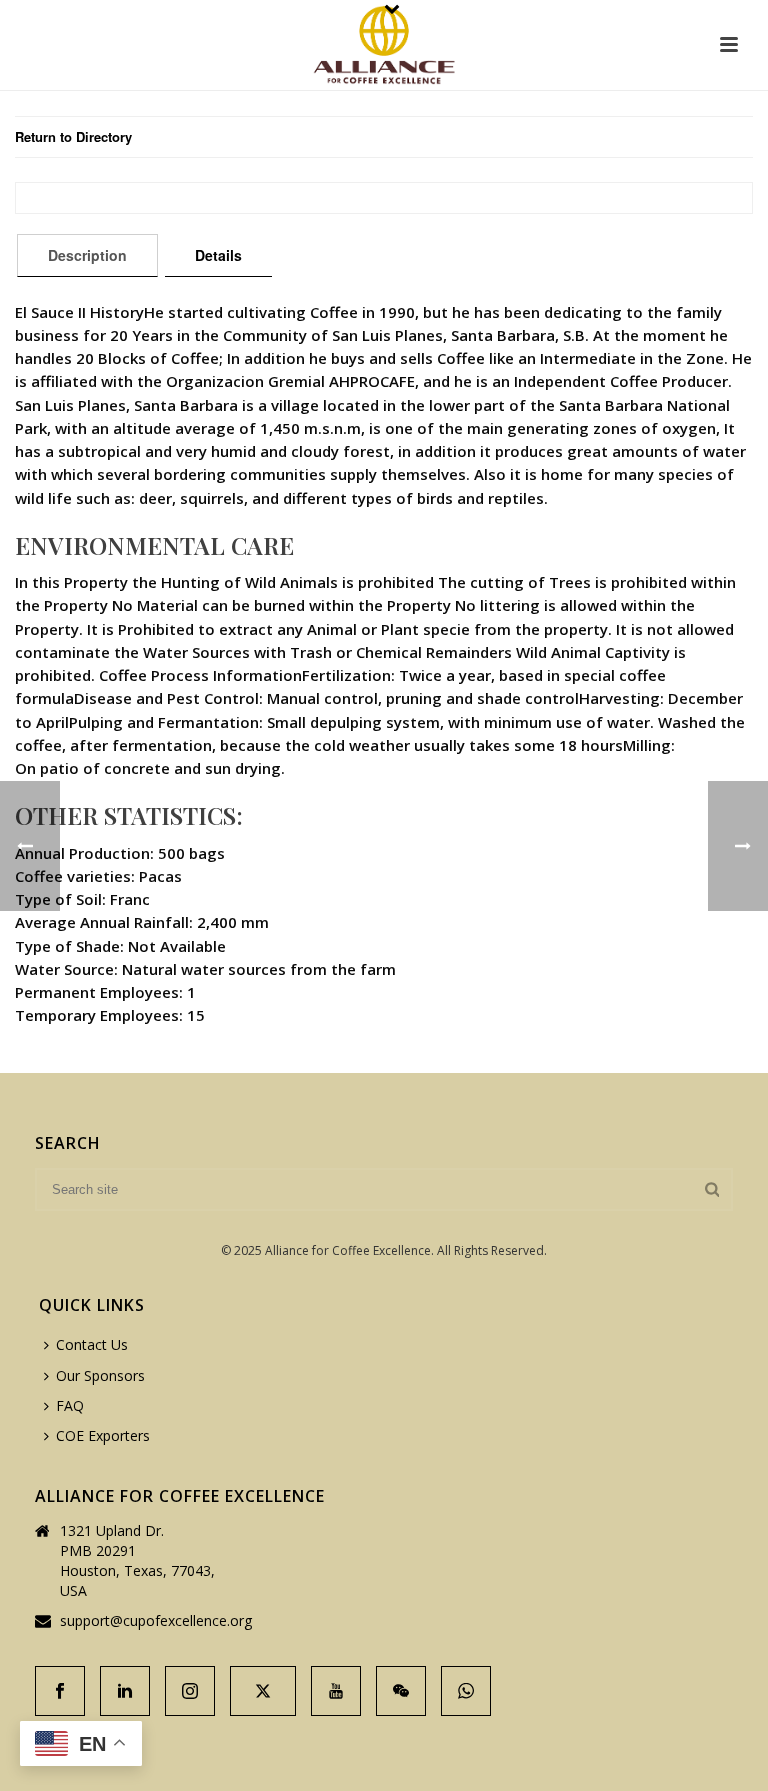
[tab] (87, 255)
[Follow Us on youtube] (336, 1691)
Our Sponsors (100, 1375)
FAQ (70, 1405)
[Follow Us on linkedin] (125, 1691)
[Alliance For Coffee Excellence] (384, 45)
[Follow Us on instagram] (190, 1691)
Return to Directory (73, 136)
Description (87, 255)
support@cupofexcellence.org (156, 1621)
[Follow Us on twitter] (263, 1691)
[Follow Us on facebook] (60, 1691)
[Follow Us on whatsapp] (466, 1691)
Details (218, 255)
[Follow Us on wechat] (401, 1691)
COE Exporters (103, 1435)
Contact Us (92, 1344)
